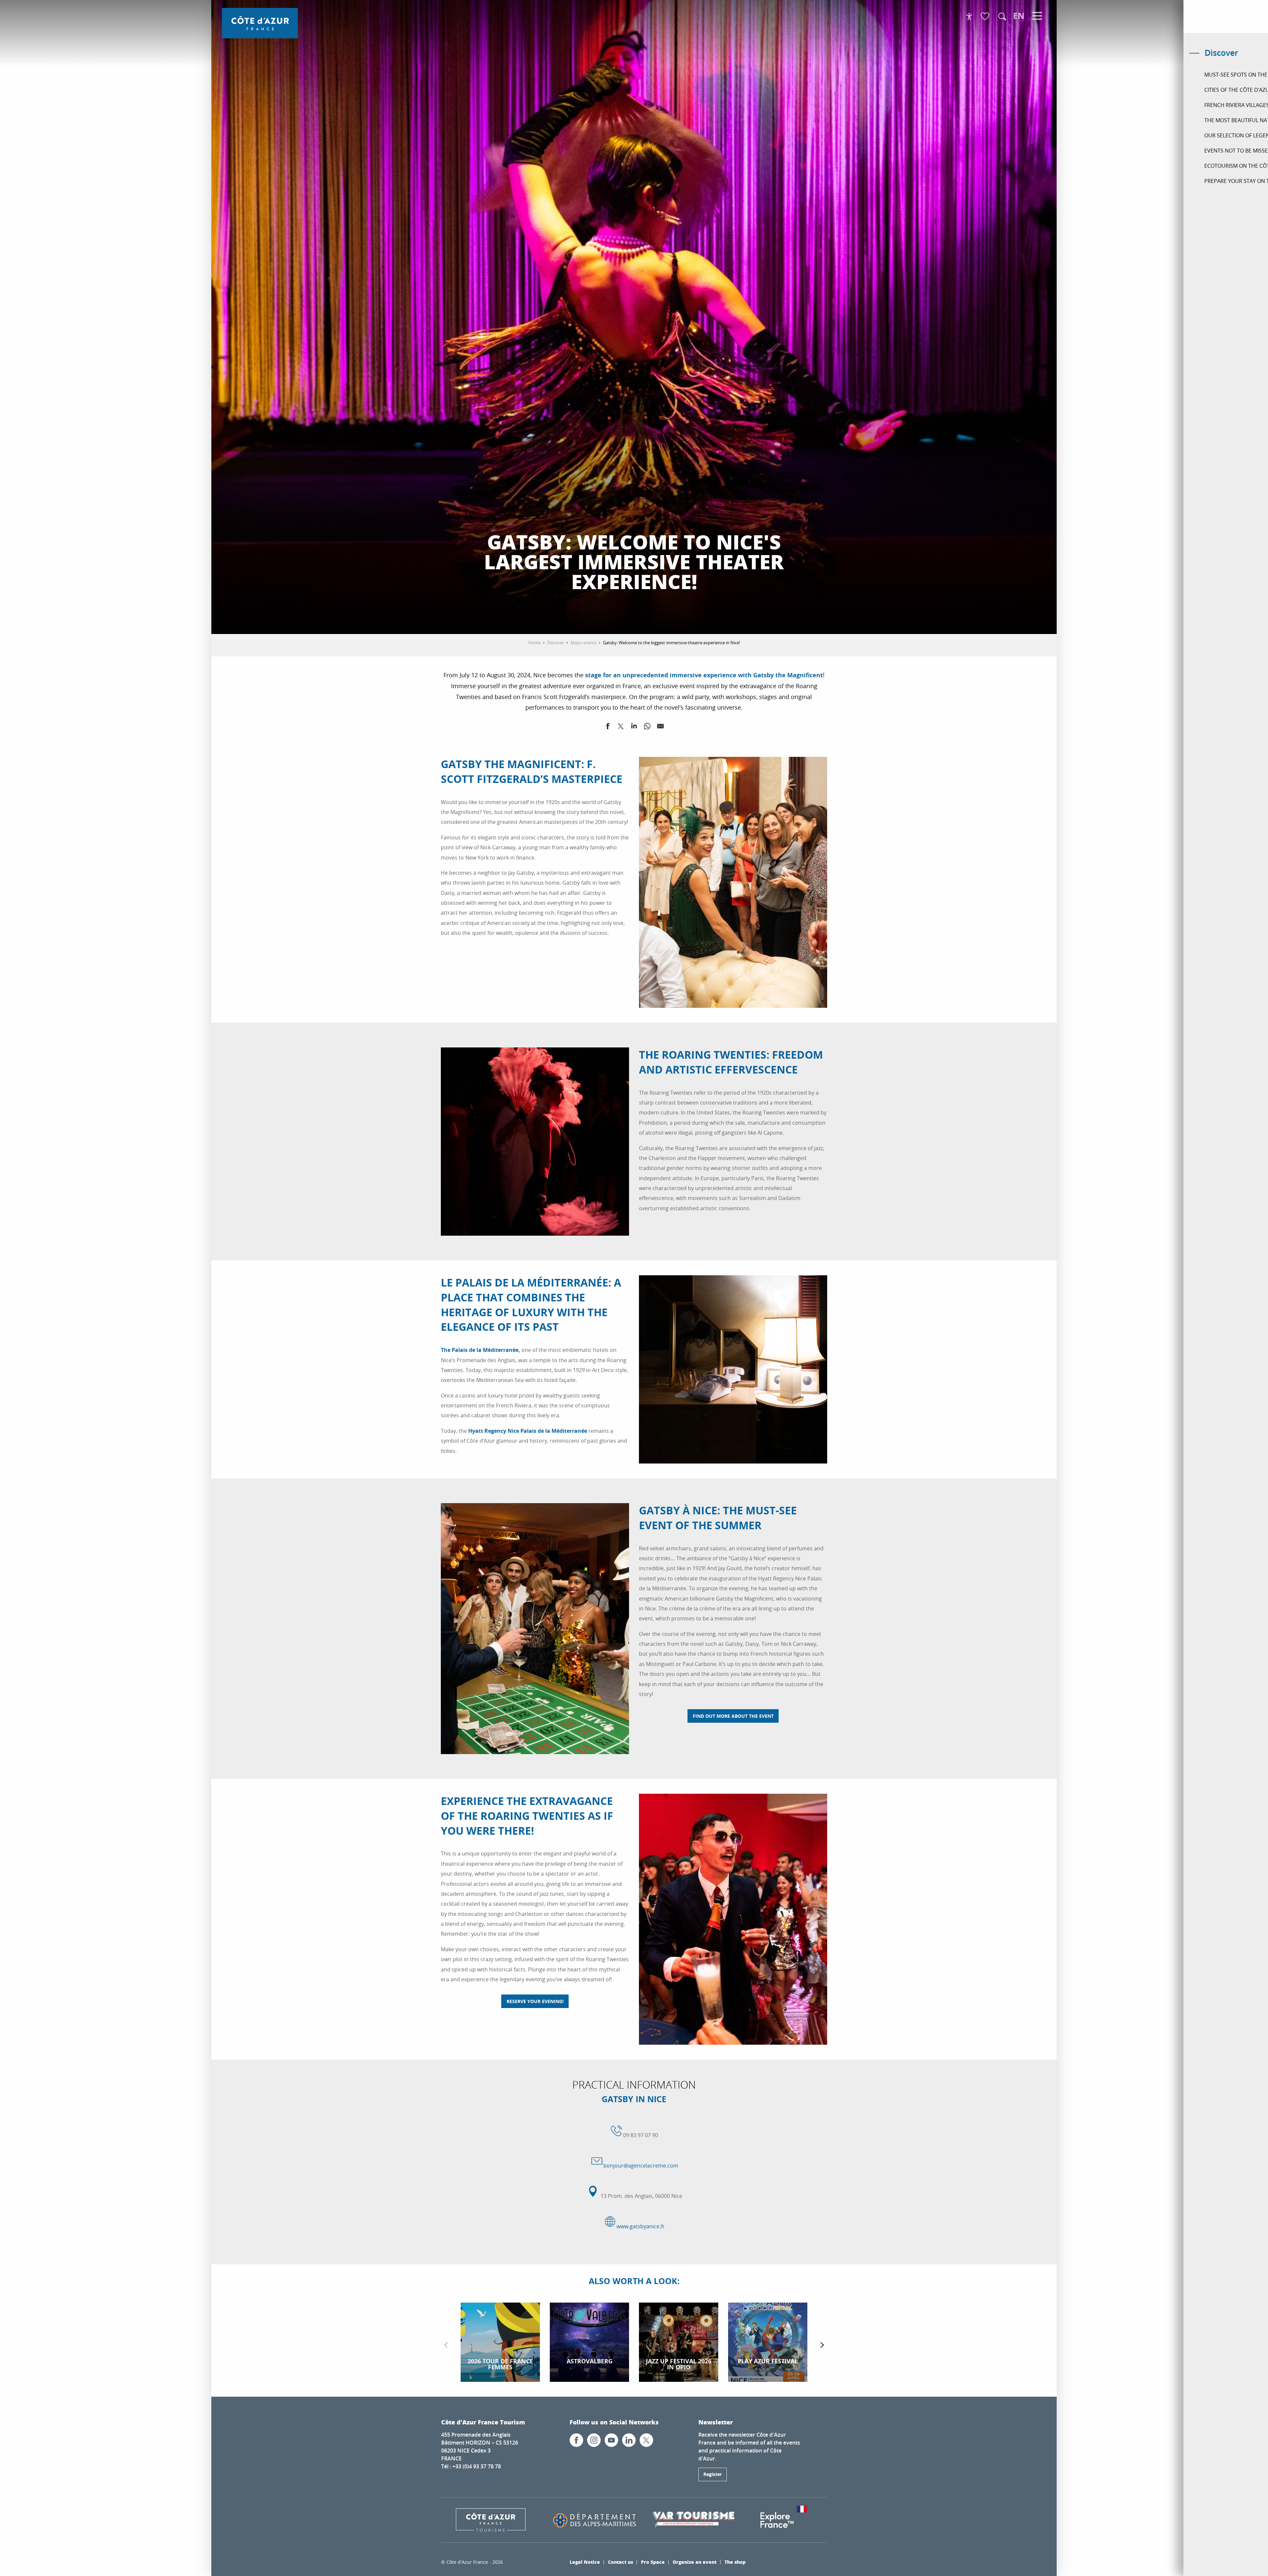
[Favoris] (986, 17)
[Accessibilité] (969, 17)
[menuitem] (260, 23)
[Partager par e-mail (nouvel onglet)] (660, 727)
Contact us (620, 2562)
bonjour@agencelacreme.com (641, 2166)
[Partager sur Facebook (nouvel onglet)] (608, 727)
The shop (735, 2562)
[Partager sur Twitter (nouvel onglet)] (621, 727)
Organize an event (695, 2562)
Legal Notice (585, 2562)
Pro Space (653, 2562)
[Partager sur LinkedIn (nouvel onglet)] (634, 727)
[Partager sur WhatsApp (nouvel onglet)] (647, 727)
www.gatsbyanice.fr (641, 2226)
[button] (1002, 17)
